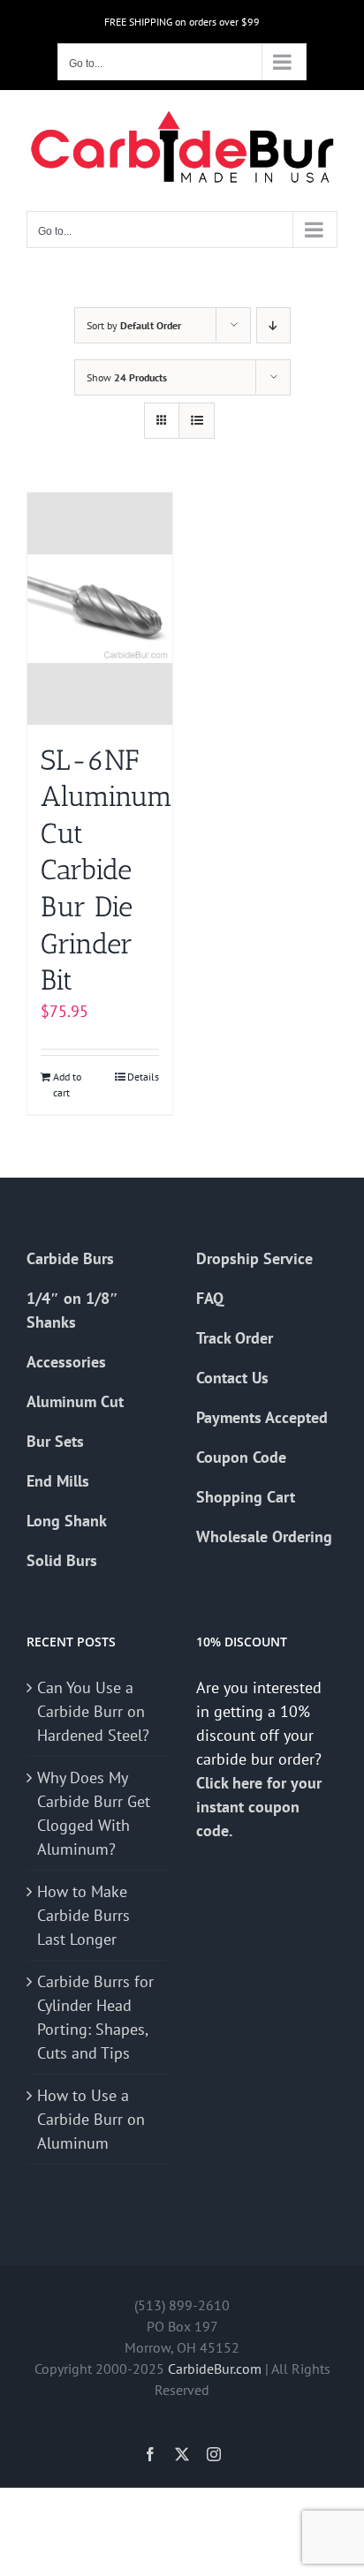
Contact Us (232, 1378)
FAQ (210, 1298)
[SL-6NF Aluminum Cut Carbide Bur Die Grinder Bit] (100, 609)
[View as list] (197, 421)
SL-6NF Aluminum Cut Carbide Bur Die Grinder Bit (106, 870)
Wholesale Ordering (264, 1537)
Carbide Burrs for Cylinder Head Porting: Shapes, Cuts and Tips (95, 2017)
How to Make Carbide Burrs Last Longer (83, 1915)
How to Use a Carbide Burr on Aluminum (91, 2119)
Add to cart (67, 1085)
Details (143, 1077)
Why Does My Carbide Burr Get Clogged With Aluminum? (94, 1813)
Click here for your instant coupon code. (259, 1807)
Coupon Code (241, 1457)
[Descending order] (273, 325)
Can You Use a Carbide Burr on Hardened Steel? (93, 1711)
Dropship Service (254, 1258)
